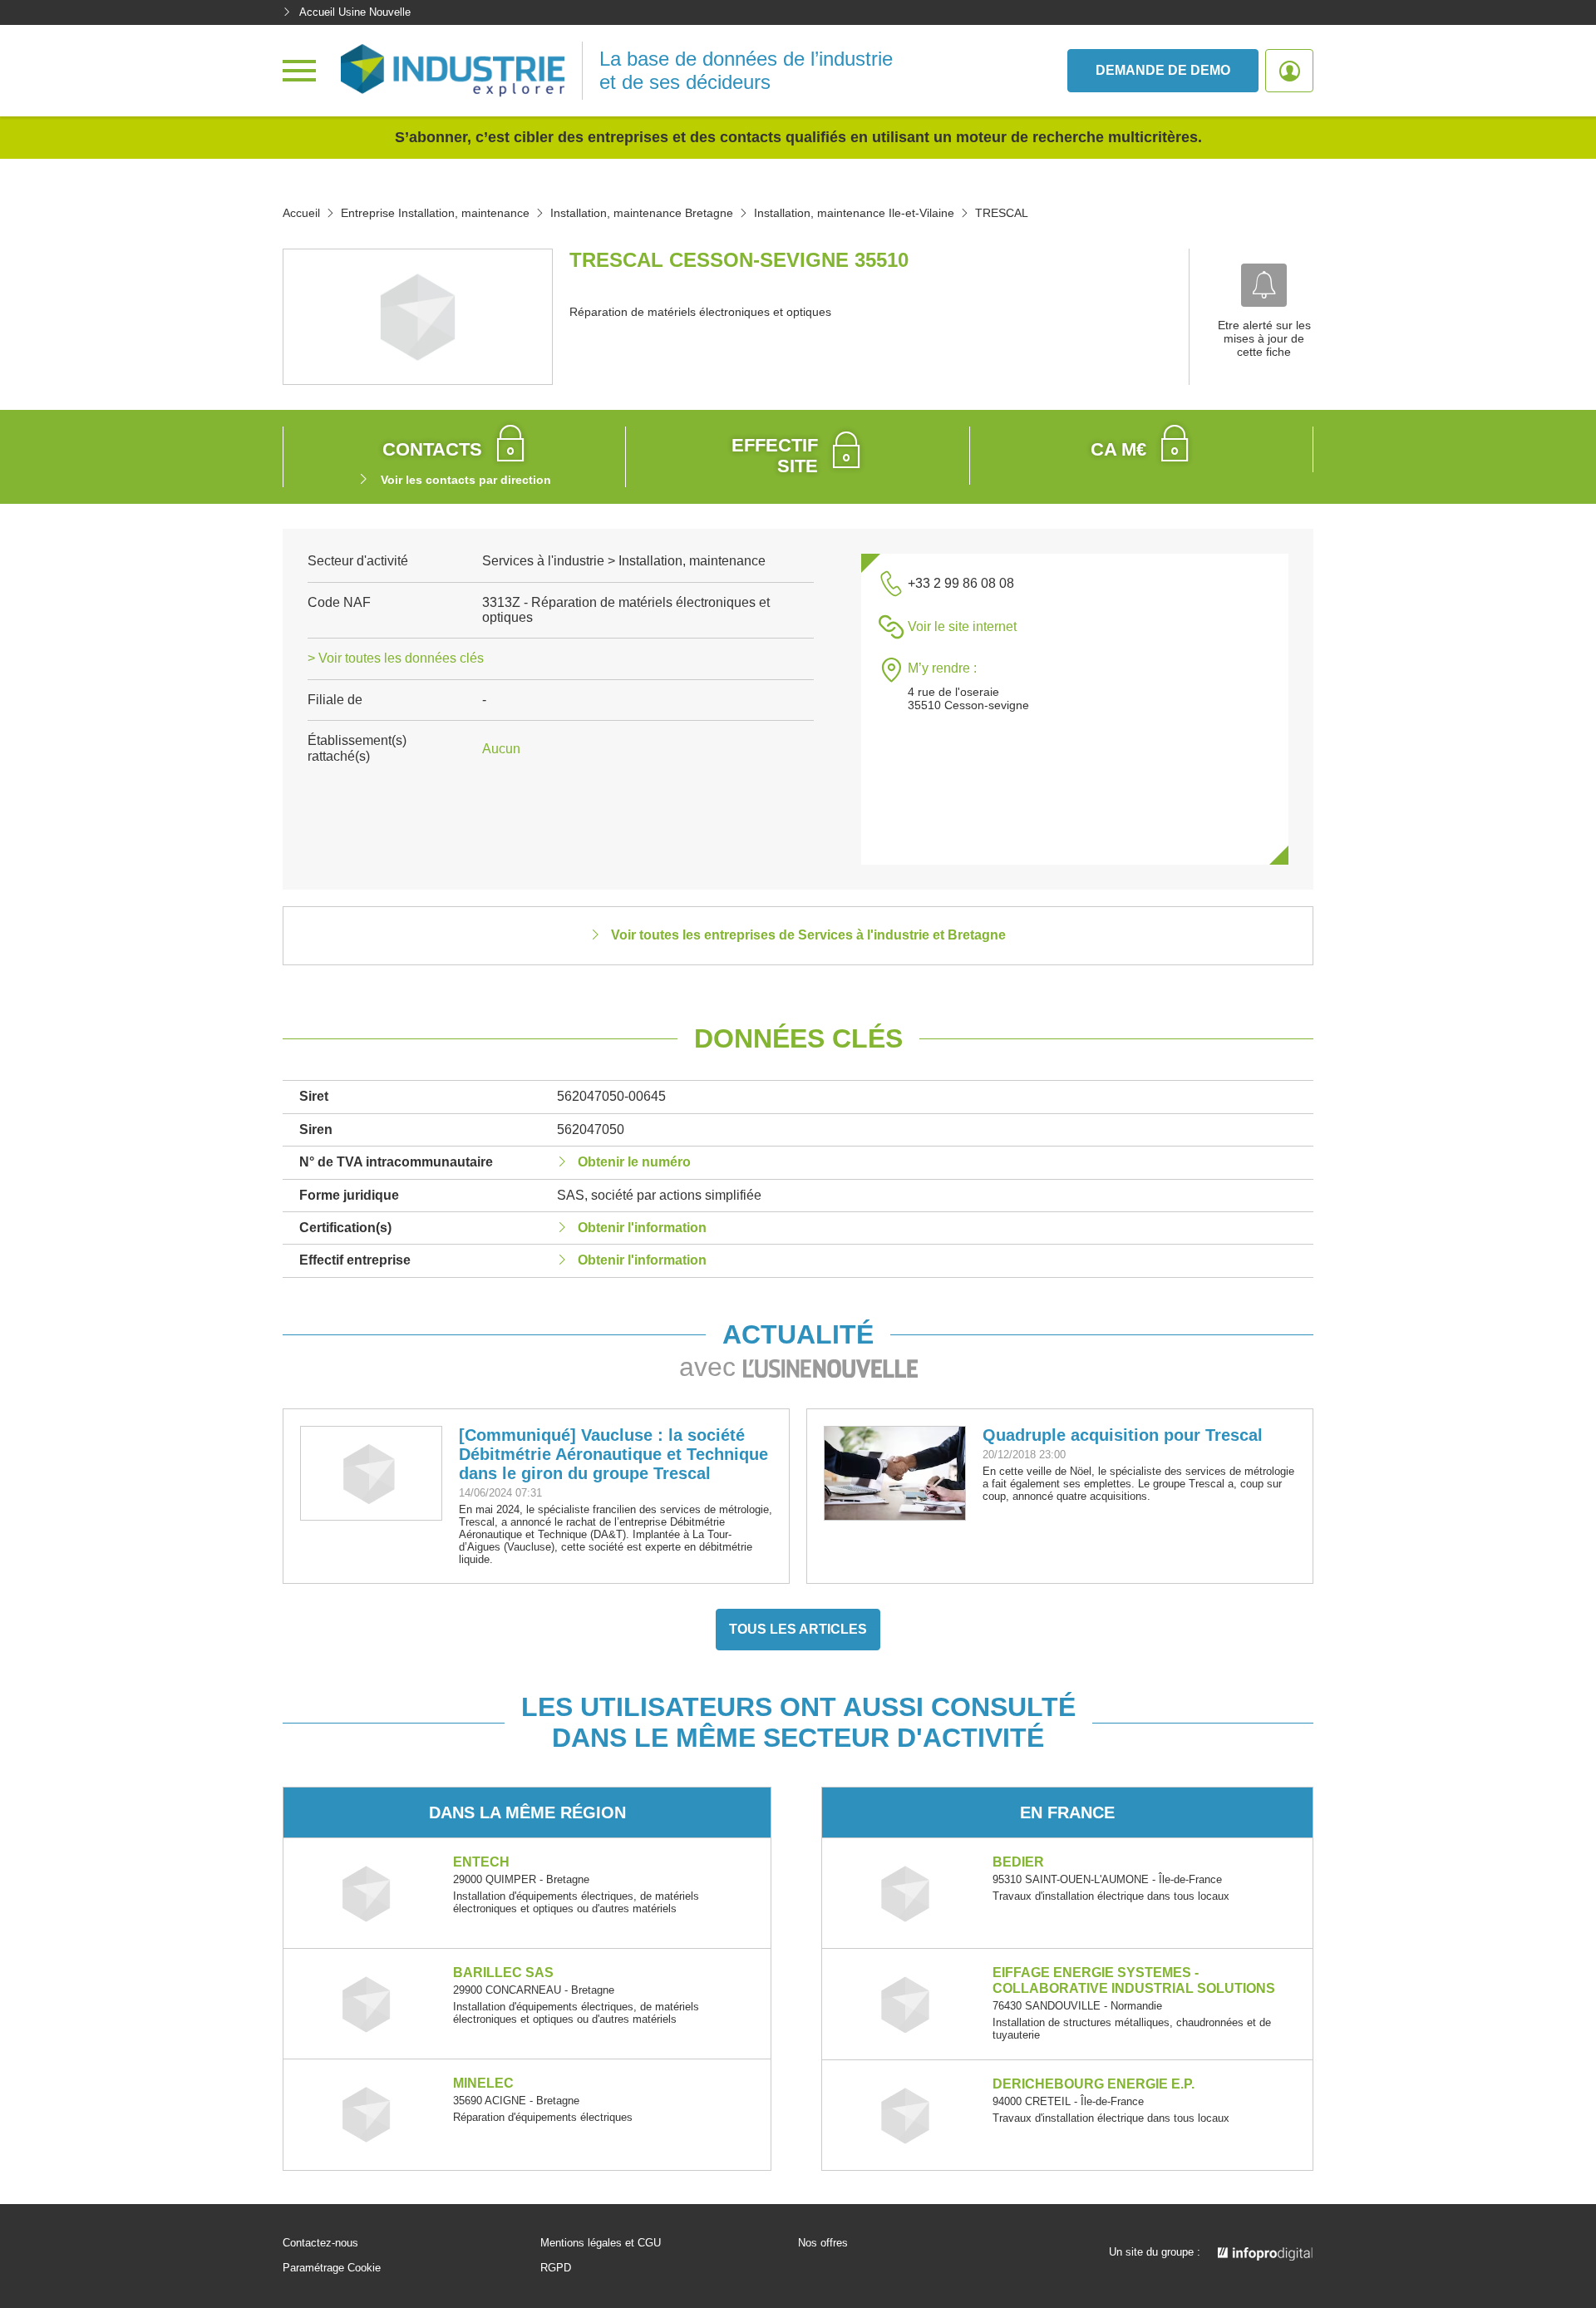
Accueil (301, 213)
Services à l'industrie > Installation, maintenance (624, 561)
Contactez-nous (320, 2243)
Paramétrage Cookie (332, 2268)
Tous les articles (798, 1629)
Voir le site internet (962, 626)
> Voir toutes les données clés (396, 658)
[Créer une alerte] (1264, 285)
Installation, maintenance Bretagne (642, 213)
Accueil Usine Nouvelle (355, 12)
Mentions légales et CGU (601, 2243)
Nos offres (823, 2243)
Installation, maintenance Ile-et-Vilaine (854, 213)
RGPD (556, 2268)
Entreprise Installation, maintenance (435, 213)
